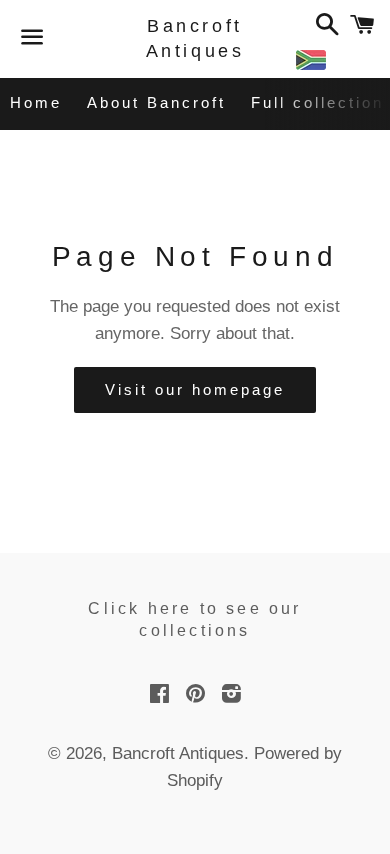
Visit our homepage (195, 389)
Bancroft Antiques (195, 38)
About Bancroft (156, 102)
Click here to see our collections (194, 619)
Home (36, 102)
